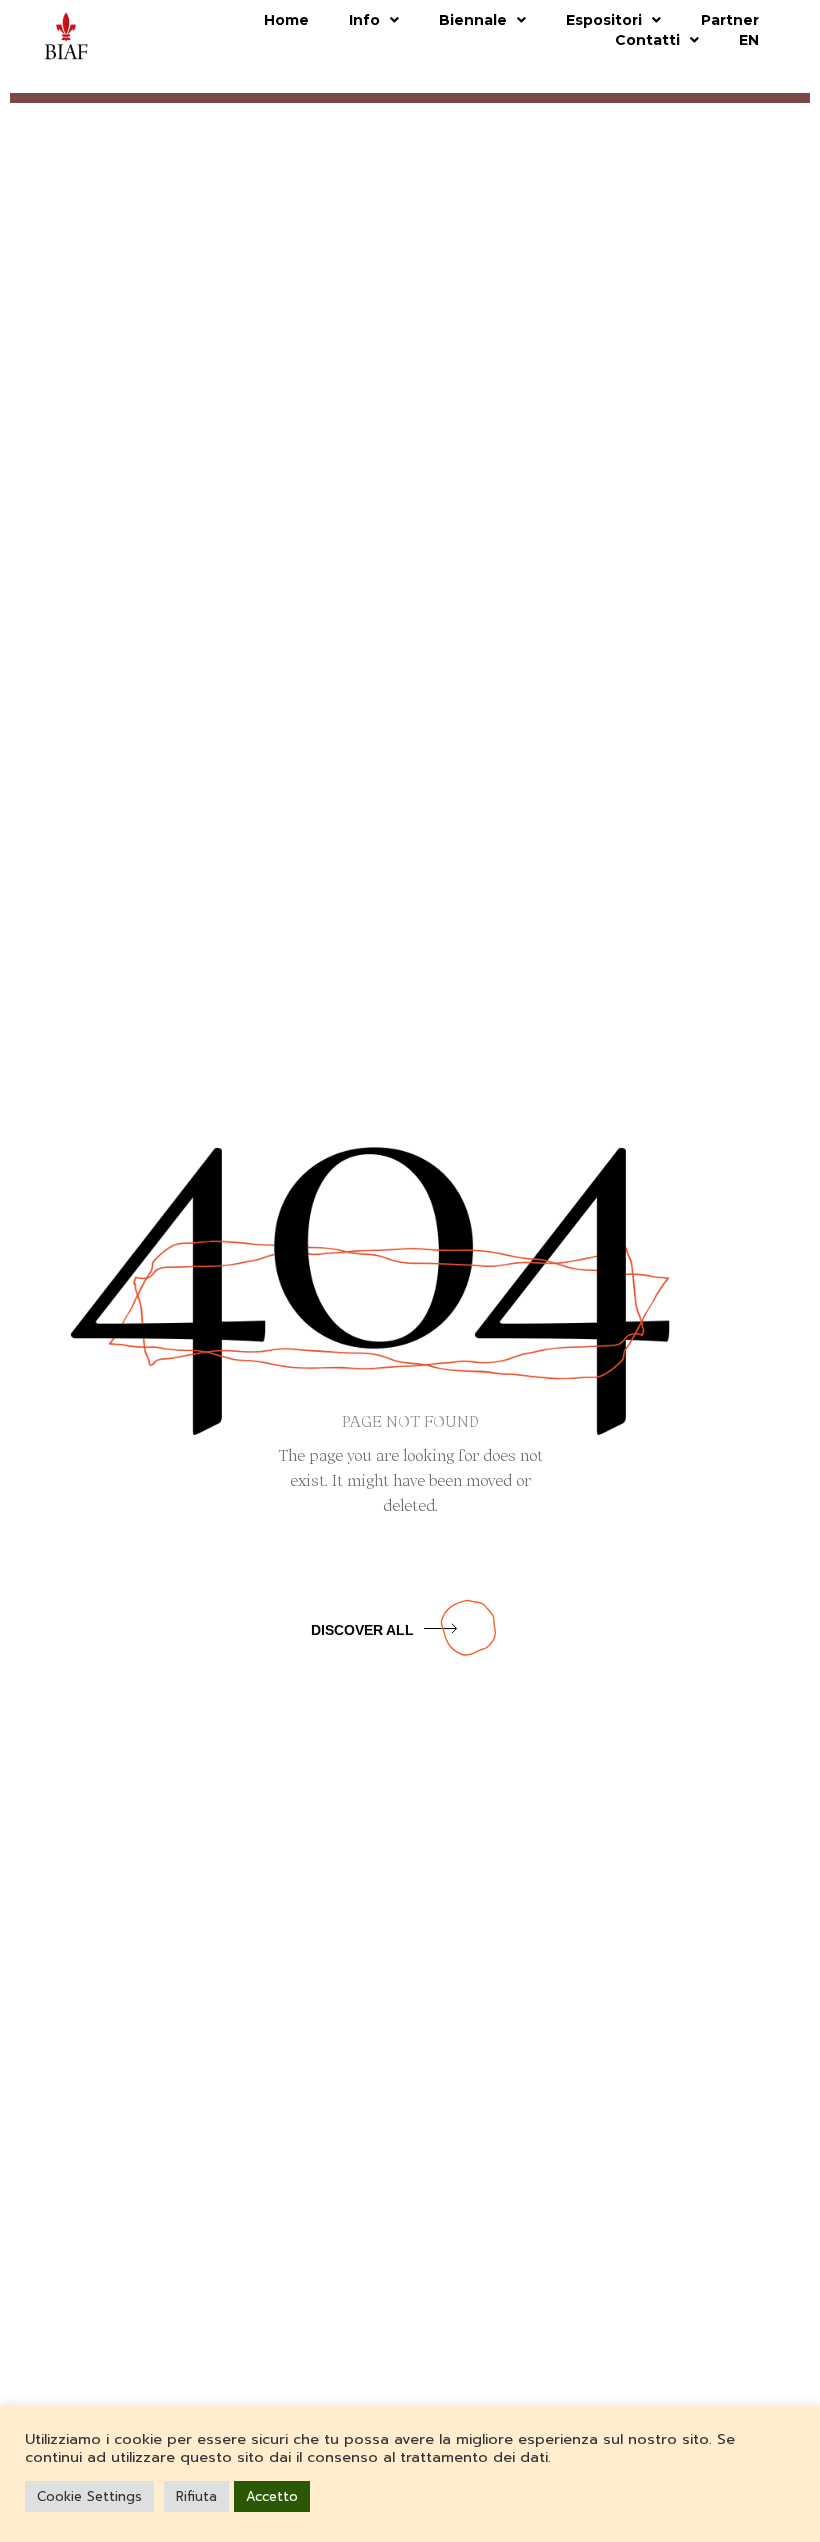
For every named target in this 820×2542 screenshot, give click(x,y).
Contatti (647, 40)
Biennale (473, 20)
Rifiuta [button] (196, 2496)
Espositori (604, 20)
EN (749, 40)
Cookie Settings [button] (89, 2496)
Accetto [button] (272, 2496)
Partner (730, 20)
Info (364, 20)
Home (286, 20)
